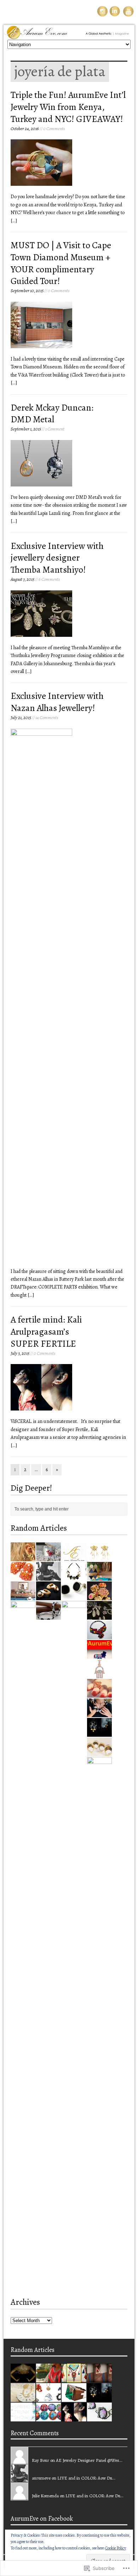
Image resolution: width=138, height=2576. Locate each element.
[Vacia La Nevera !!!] (48, 1557)
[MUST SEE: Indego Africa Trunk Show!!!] (23, 2417)
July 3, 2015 (20, 1353)
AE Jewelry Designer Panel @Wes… (89, 2460)
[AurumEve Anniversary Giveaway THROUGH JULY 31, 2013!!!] (99, 2285)
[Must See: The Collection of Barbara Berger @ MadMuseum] (23, 2129)
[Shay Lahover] (99, 1596)
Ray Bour (41, 2460)
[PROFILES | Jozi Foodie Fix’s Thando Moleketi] (23, 1596)
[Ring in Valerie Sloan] (48, 1596)
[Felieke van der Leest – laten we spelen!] (74, 2129)
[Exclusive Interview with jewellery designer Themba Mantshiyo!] (99, 1616)
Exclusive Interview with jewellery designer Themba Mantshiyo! (57, 558)
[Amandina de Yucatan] (99, 1694)
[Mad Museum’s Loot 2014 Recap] (99, 1713)
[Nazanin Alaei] (99, 1733)
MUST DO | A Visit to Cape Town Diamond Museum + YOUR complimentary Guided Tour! (61, 263)
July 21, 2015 (21, 717)
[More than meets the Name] (74, 1557)
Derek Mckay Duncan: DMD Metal (52, 414)
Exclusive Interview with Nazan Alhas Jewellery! (57, 702)
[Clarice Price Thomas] (23, 2398)
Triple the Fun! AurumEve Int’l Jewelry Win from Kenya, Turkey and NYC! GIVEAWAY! (68, 107)
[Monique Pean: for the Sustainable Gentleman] (74, 1596)
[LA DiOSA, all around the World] (74, 1577)
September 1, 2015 (26, 429)
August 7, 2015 (22, 579)
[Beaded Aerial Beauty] (99, 1635)
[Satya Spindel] (23, 1557)
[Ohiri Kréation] (23, 2378)
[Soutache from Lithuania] (23, 1577)
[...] (14, 221)
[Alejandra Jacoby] (99, 2378)
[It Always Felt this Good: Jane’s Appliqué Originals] (48, 2417)
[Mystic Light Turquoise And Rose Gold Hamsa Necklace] (99, 1674)
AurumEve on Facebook (42, 2519)
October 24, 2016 (25, 129)
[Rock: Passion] (74, 2398)
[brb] (99, 1655)
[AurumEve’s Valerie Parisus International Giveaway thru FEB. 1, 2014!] (48, 2378)
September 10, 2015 (27, 291)
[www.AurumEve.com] (69, 33)
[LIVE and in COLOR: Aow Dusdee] (74, 2378)
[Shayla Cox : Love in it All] (48, 1577)
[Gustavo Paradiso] (99, 1752)
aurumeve (41, 2478)
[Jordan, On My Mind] (99, 1557)
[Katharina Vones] (99, 2417)
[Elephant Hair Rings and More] (48, 1616)
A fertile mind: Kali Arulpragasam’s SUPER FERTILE (46, 1332)
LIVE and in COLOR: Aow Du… (86, 2478)
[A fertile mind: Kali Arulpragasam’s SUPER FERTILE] (74, 2417)
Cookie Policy (116, 2548)
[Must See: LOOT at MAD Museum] (48, 2398)
